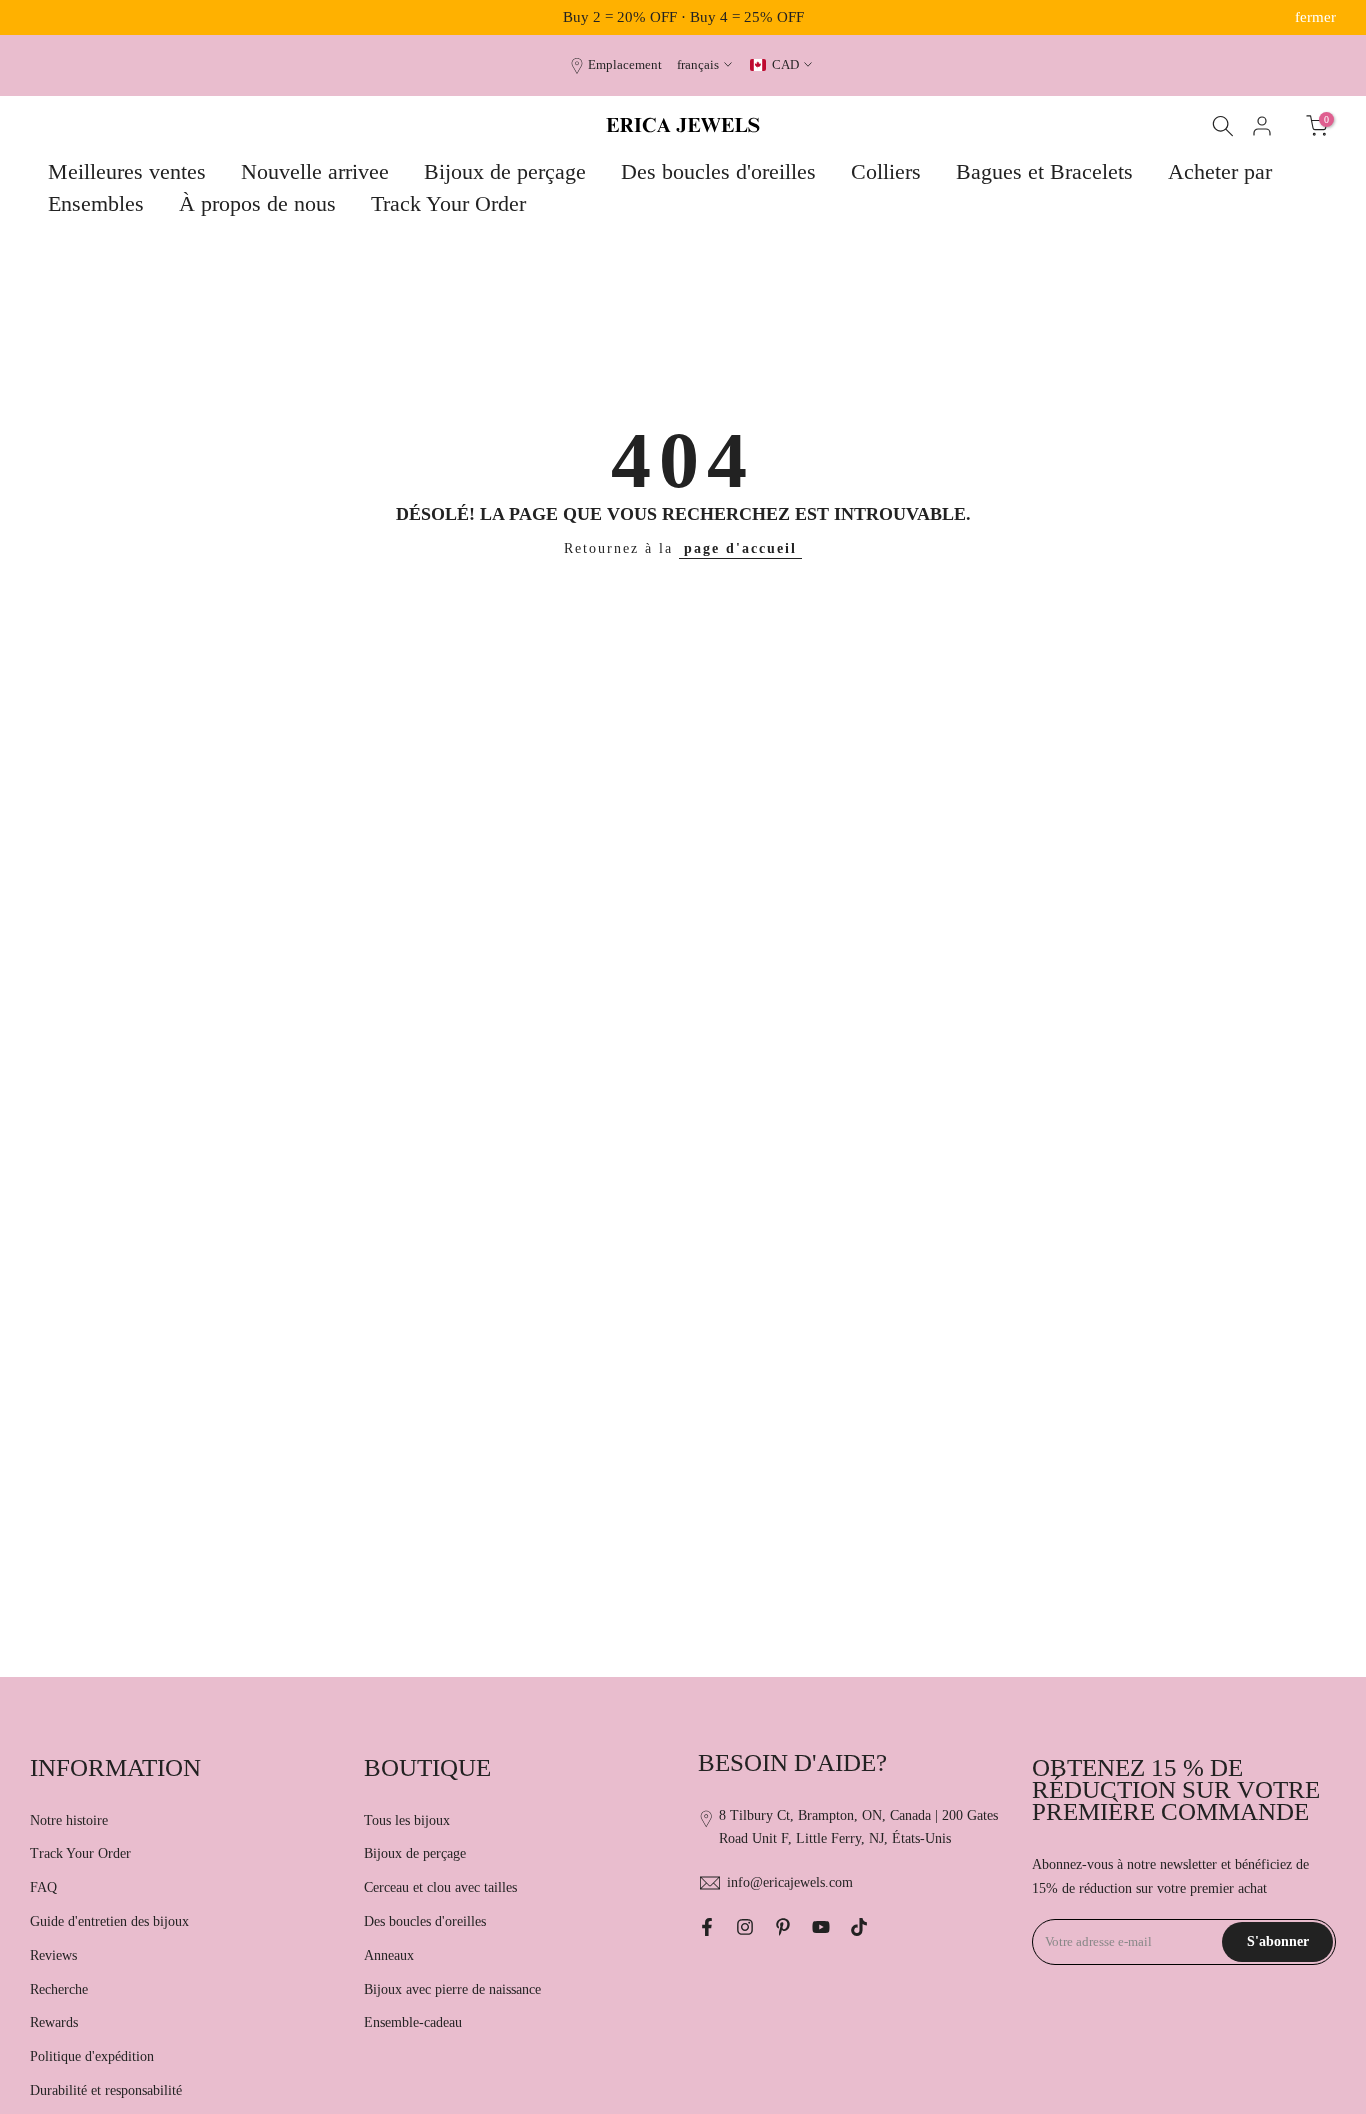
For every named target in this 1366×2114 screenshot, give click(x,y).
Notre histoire (69, 1820)
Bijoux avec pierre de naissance (452, 1989)
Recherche (59, 1989)
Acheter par (1220, 171)
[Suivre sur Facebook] (707, 1927)
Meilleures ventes (127, 171)
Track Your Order (448, 203)
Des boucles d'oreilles (718, 171)
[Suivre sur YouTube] (821, 1927)
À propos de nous (257, 203)
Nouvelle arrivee (315, 171)
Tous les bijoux (407, 1820)
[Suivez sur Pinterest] (783, 1927)
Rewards (54, 2022)
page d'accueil (740, 548)
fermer (50, 17)
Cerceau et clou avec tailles (440, 1887)
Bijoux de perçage (505, 171)
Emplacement (625, 65)
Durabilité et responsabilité (106, 2090)
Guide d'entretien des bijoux (109, 1921)
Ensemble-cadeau (413, 2022)
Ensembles (96, 203)
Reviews (53, 1955)
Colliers (886, 171)
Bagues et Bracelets (1044, 171)
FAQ (43, 1887)
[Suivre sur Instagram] (745, 1927)
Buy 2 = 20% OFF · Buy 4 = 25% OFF (683, 17)
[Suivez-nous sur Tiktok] (859, 1927)
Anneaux (389, 1955)
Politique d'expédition (92, 2056)
